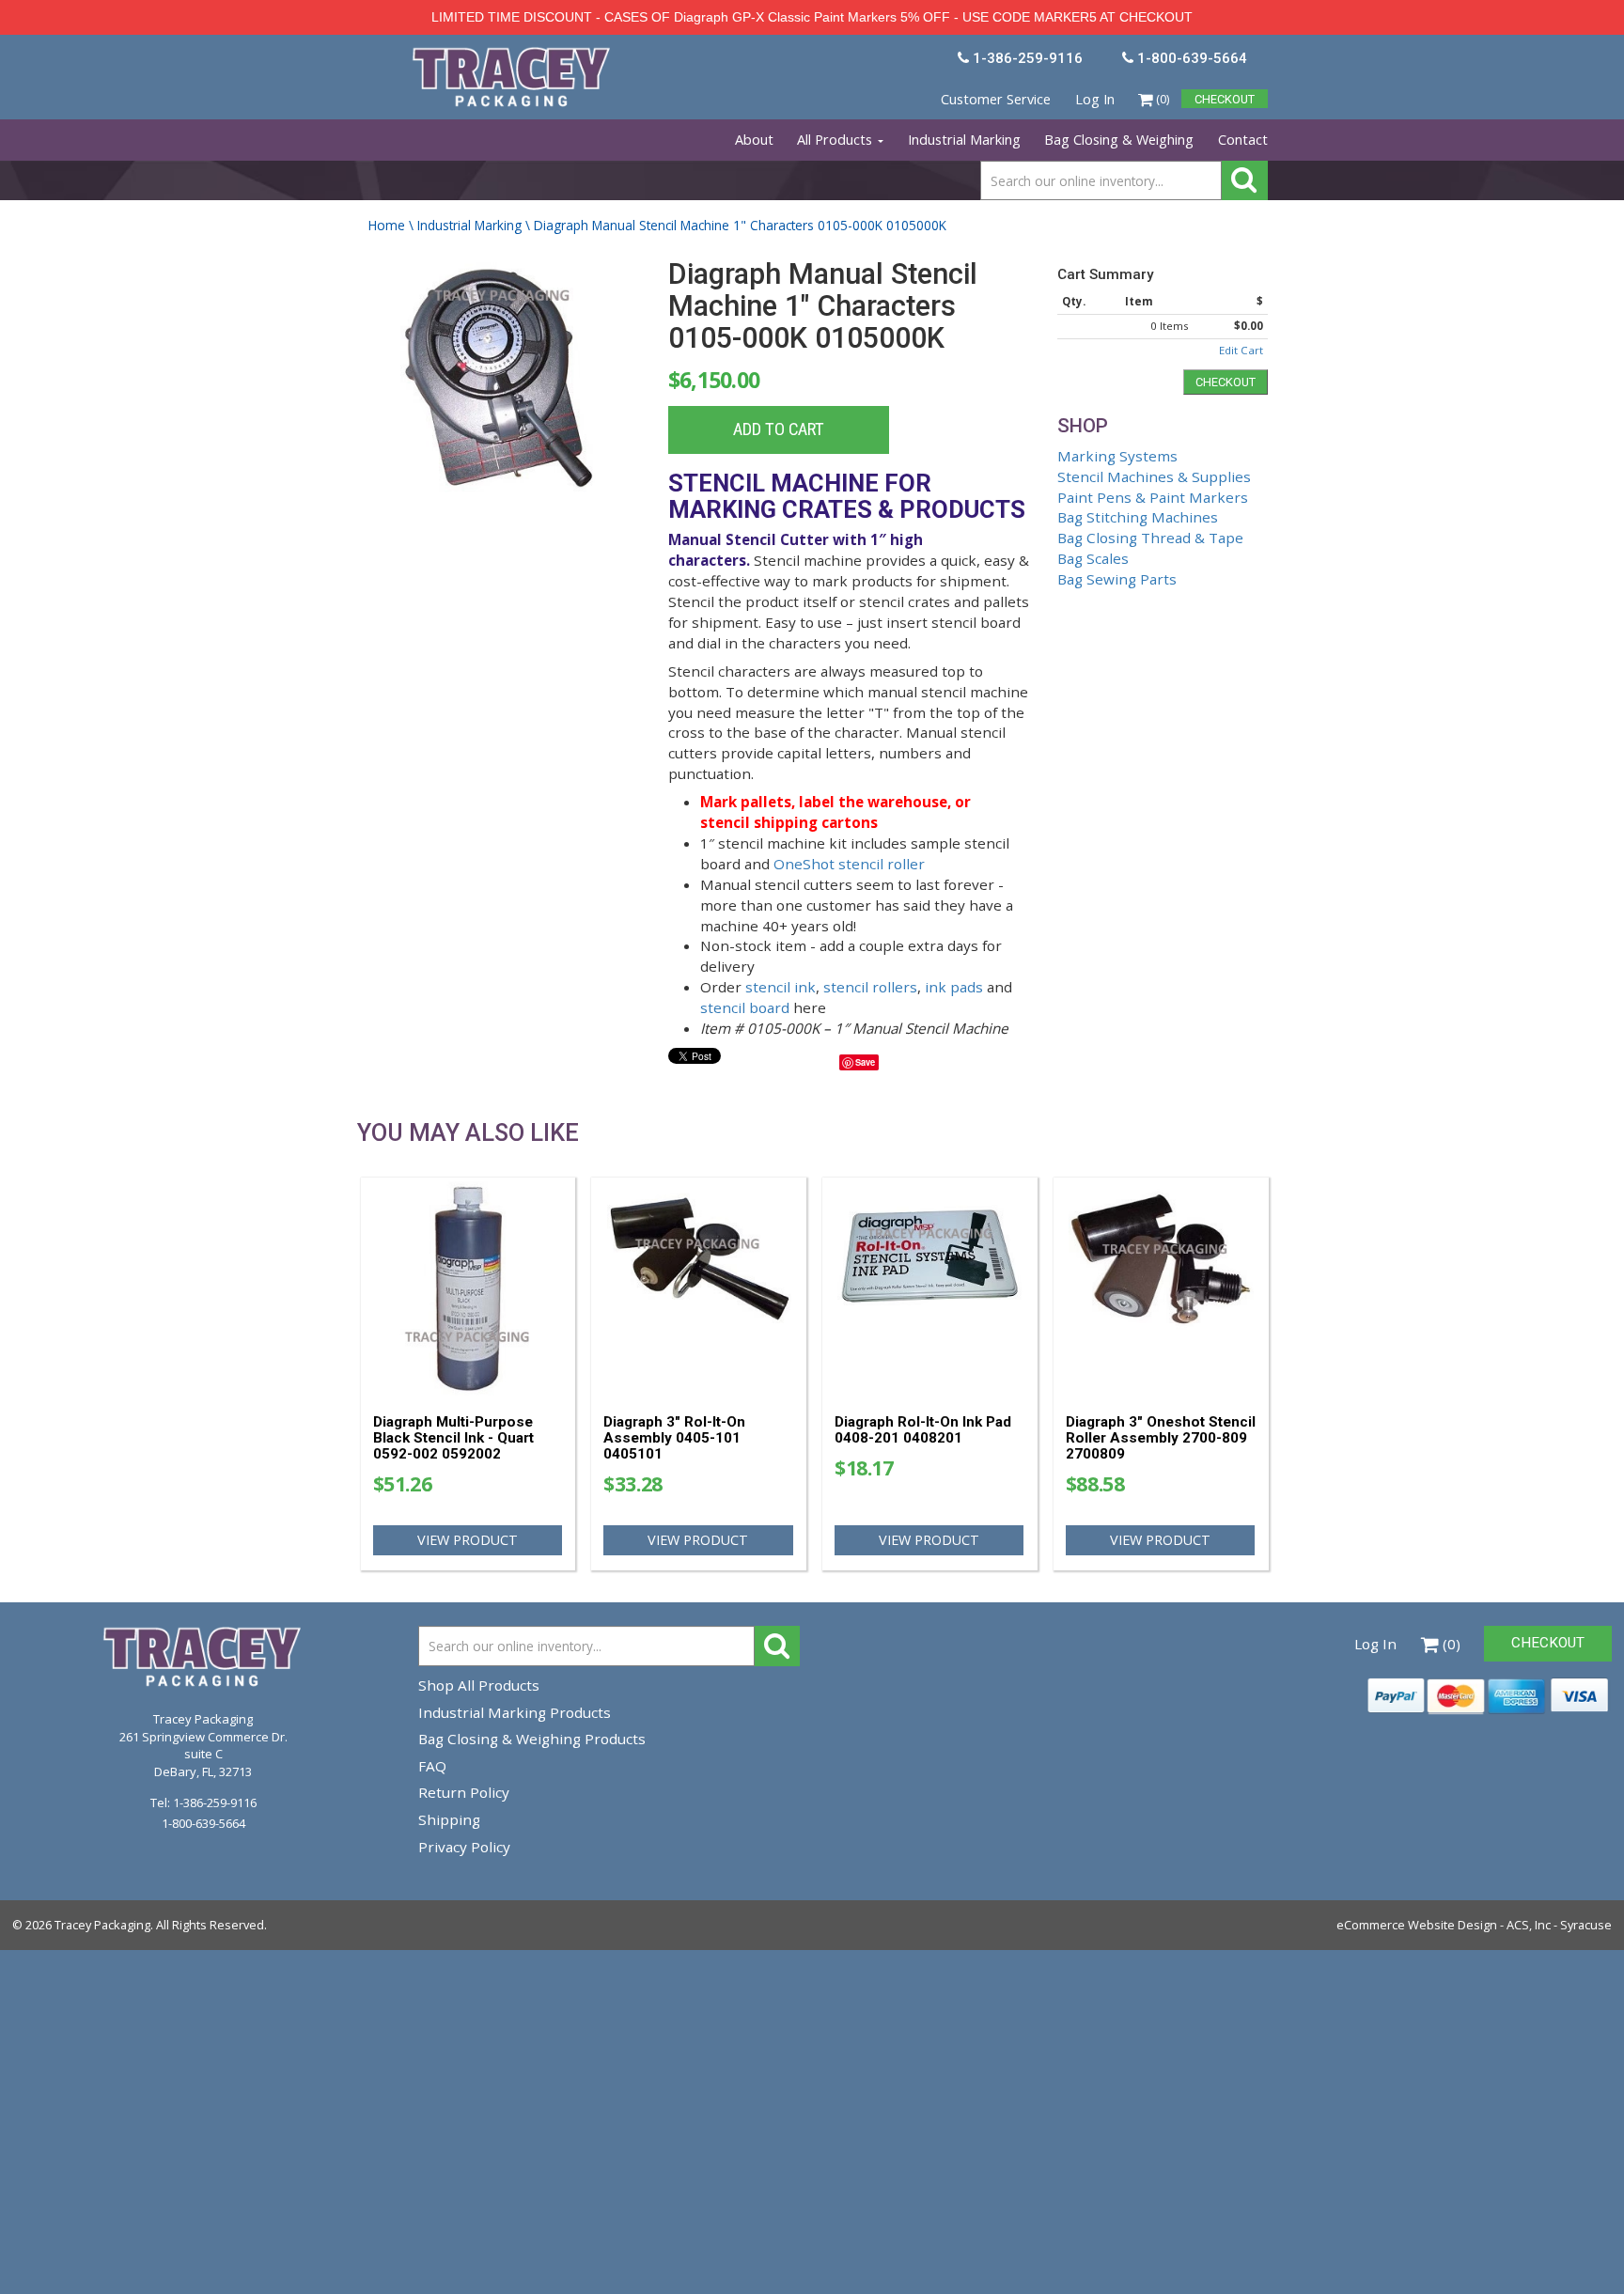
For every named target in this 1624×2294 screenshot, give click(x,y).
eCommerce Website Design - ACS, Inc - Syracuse (1474, 1925)
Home (387, 225)
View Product (468, 1540)
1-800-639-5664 (203, 1823)
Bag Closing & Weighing (1119, 140)
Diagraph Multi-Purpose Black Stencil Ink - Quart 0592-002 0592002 (453, 1438)
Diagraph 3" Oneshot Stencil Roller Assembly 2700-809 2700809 (1161, 1438)
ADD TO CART (779, 429)
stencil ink (781, 987)
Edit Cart (1241, 350)
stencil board (745, 1007)
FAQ (432, 1766)
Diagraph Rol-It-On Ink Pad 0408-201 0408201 (923, 1430)
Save (865, 1062)
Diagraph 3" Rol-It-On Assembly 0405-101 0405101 (674, 1438)
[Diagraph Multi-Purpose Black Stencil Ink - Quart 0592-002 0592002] (468, 1288)
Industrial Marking (964, 140)
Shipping (449, 1819)
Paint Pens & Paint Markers (1153, 497)
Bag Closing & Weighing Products (532, 1739)
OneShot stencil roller (849, 864)
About (754, 140)
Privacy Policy (464, 1847)
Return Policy (464, 1792)
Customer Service (996, 99)
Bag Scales (1093, 558)
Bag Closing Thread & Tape (1150, 538)
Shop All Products (479, 1685)
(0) (1161, 99)
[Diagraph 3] (699, 1288)
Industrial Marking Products (515, 1712)
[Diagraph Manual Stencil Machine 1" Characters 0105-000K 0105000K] (501, 377)
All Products (836, 140)
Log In (1095, 99)
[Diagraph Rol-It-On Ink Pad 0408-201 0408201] (930, 1288)
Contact (1243, 140)
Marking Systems (1117, 456)
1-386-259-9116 (215, 1802)
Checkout (1226, 382)
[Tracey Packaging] (513, 55)
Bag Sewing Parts (1117, 579)
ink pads (954, 987)
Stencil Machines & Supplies (1154, 476)
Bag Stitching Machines (1138, 517)
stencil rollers (870, 987)
